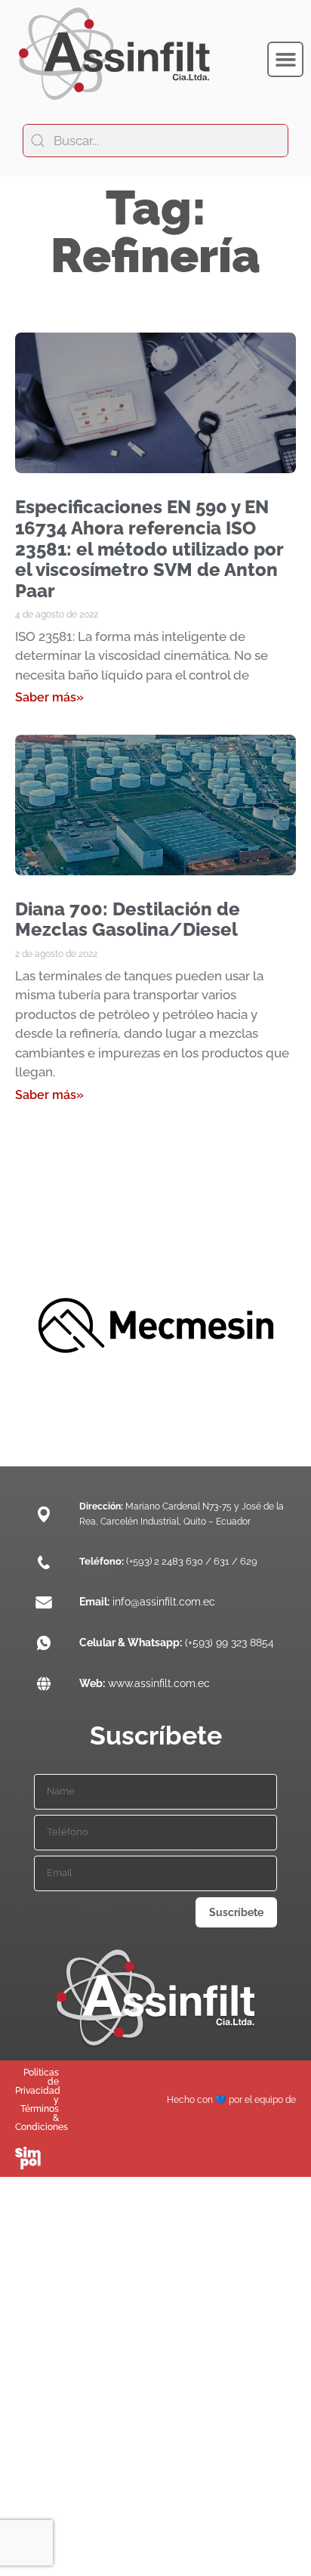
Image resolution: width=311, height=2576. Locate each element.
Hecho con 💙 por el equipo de (231, 2100)
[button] (285, 60)
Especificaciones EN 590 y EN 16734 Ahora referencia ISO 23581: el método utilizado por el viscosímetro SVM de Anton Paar (149, 548)
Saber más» (49, 697)
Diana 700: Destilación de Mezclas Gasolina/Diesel (128, 920)
